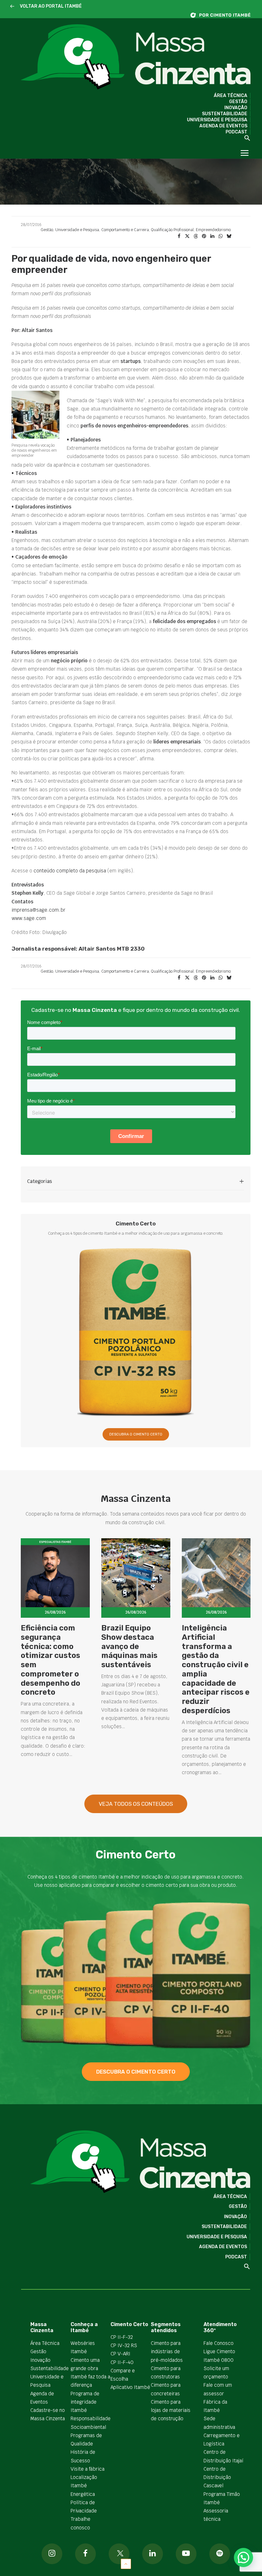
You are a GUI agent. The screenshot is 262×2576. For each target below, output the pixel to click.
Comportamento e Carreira (125, 230)
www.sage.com (29, 918)
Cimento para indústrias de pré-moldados (167, 2352)
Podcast (236, 132)
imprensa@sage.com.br (39, 910)
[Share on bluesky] (229, 236)
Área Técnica (231, 96)
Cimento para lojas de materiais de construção (171, 2410)
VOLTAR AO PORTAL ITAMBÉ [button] (51, 6)
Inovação (236, 108)
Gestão (238, 102)
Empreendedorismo (213, 230)
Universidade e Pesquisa (217, 120)
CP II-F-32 (122, 2337)
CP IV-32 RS (124, 2345)
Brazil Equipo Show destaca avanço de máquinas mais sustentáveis (129, 1646)
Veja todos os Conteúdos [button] (136, 1804)
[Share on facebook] (179, 236)
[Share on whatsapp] (220, 236)
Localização (84, 2477)
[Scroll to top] (126, 2563)
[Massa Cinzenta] (136, 57)
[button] (12, 7)
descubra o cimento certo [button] (136, 2072)
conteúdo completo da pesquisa (70, 871)
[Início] (224, 15)
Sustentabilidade (225, 114)
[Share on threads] (196, 236)
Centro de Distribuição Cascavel (217, 2477)
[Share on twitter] (187, 236)
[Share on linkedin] (212, 236)
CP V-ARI (120, 2354)
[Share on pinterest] (204, 236)
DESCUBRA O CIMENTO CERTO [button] (136, 1434)
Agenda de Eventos (223, 126)
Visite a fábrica (88, 2469)
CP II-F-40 (122, 2362)
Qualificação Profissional (172, 230)
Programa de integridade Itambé (85, 2402)
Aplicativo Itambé (130, 2387)
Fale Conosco (219, 2343)
